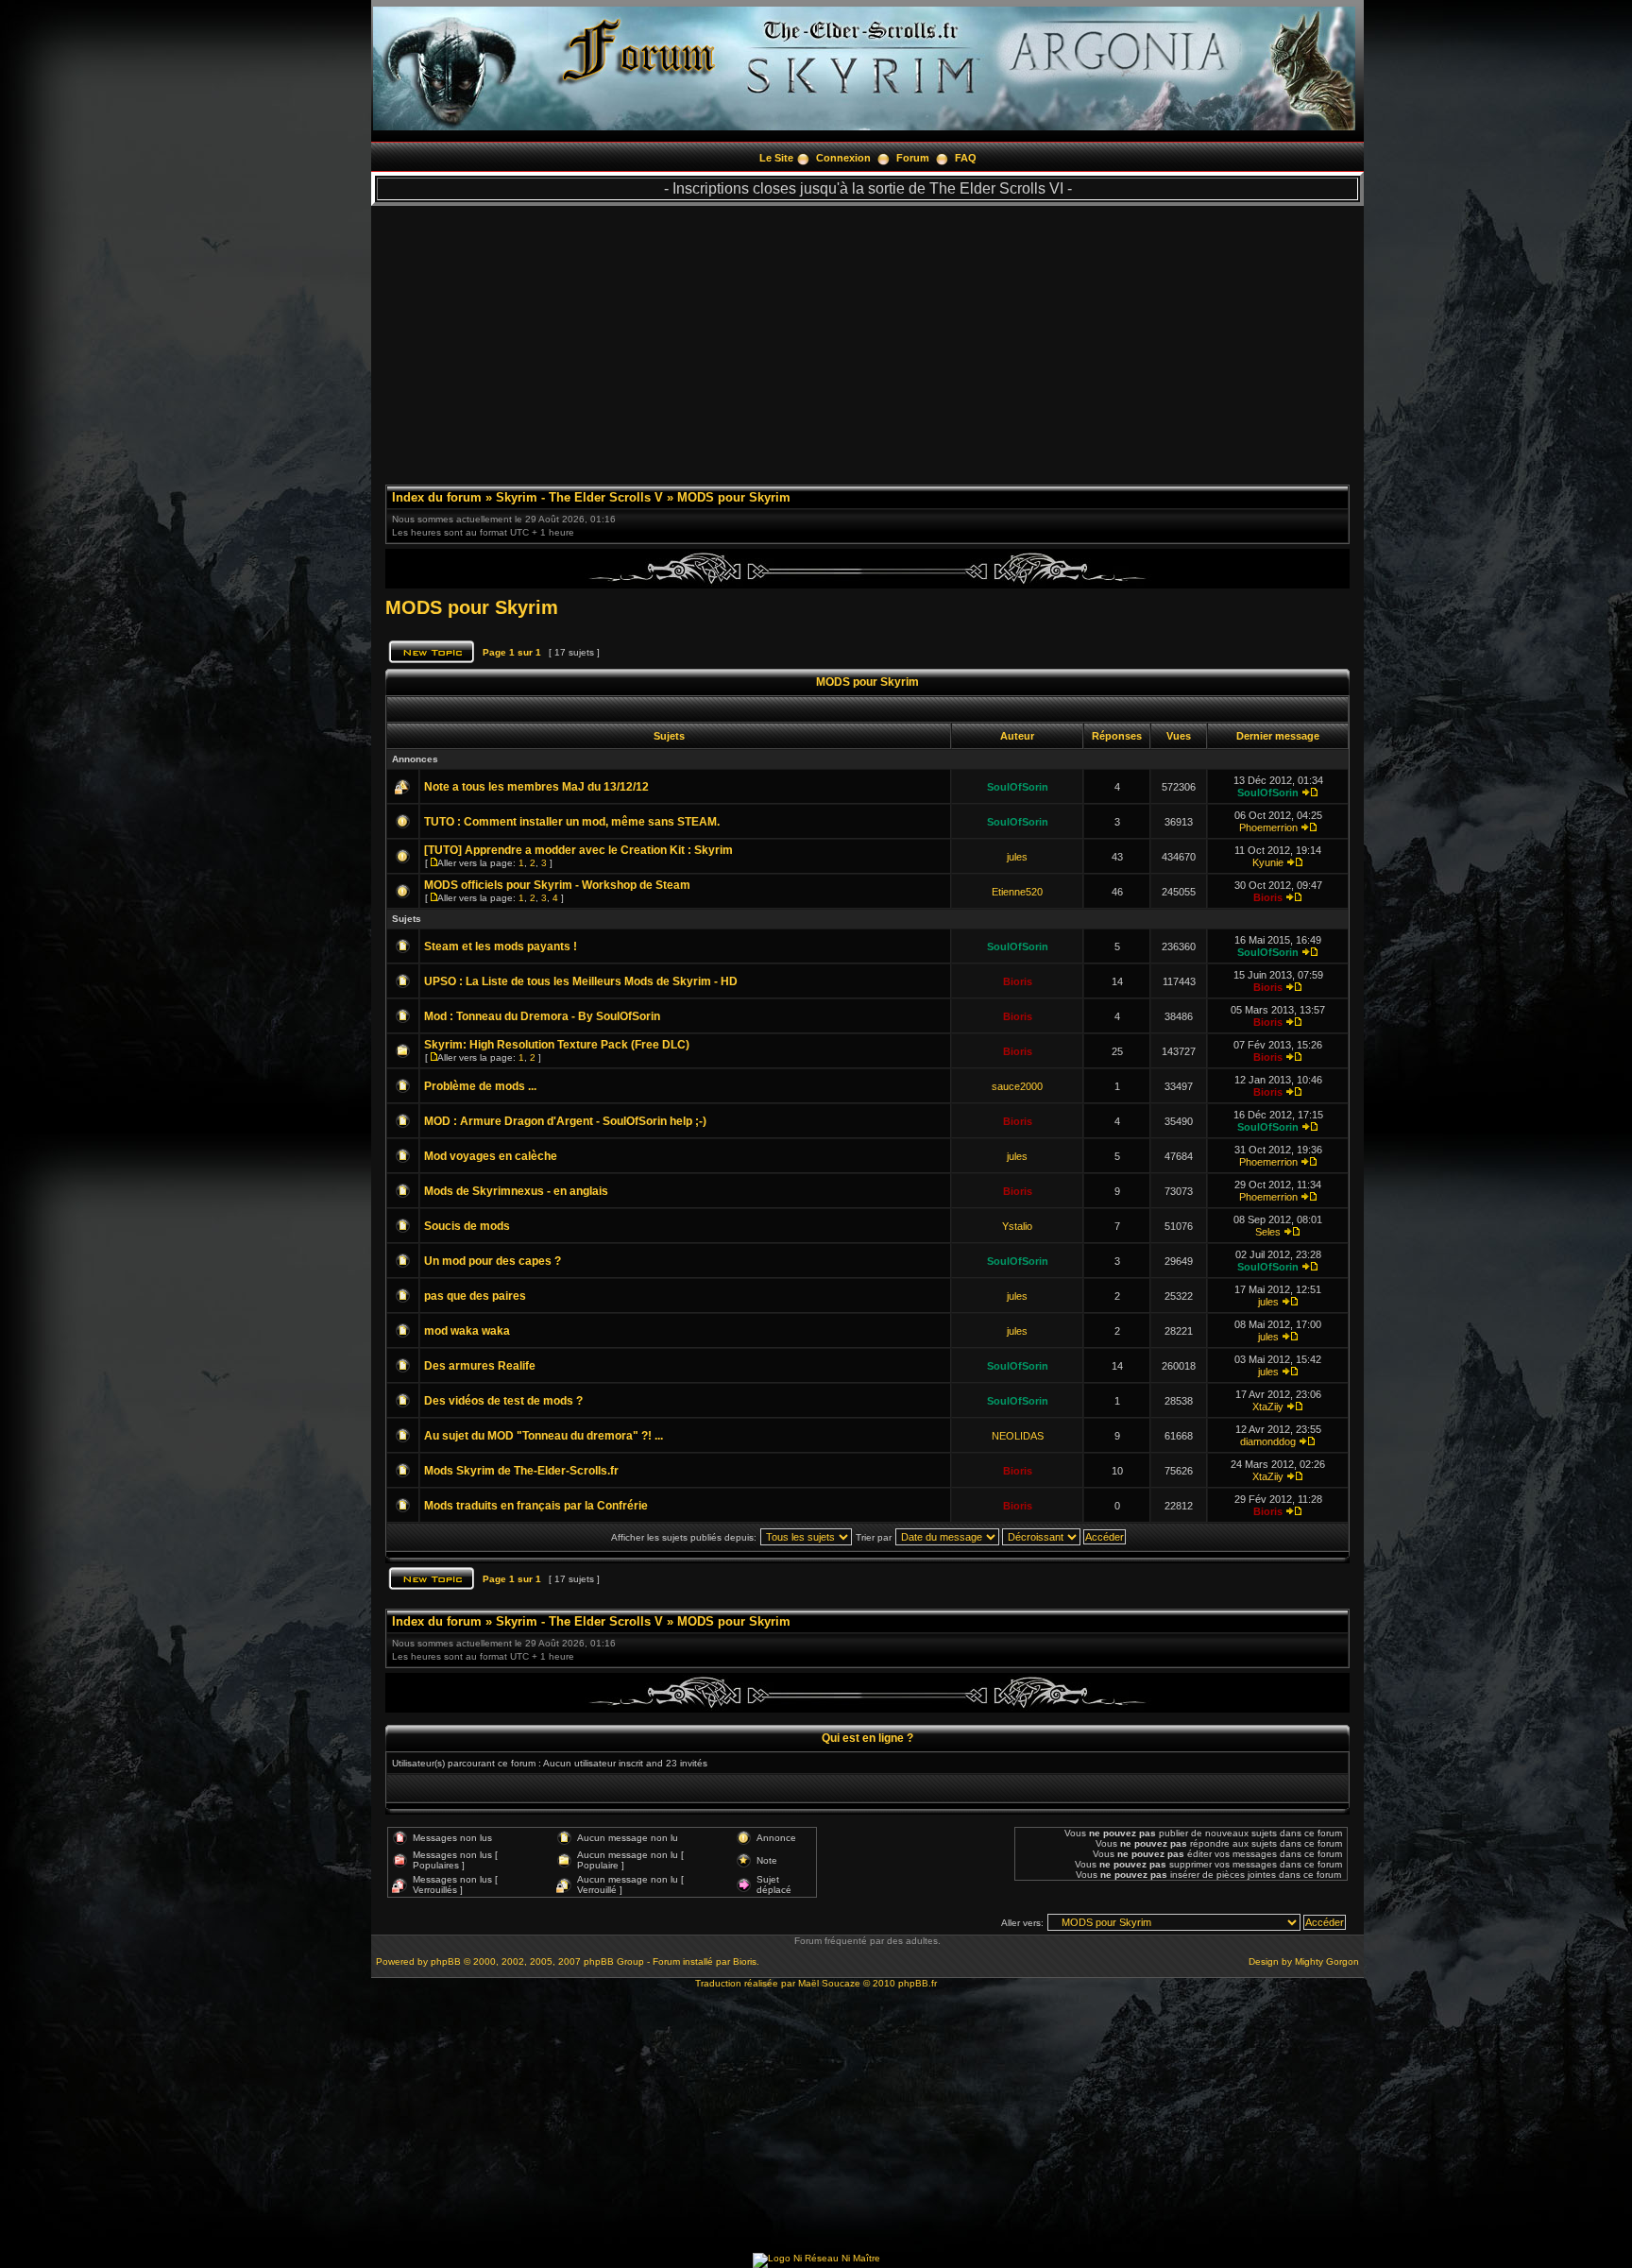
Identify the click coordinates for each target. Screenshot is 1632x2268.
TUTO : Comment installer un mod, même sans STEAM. (572, 822)
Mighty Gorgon (1327, 1961)
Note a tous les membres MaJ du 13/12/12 (536, 787)
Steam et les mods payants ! (501, 946)
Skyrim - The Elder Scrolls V (579, 497)
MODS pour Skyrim (734, 497)
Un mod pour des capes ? (493, 1261)
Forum (913, 158)
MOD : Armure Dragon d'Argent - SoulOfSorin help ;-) (565, 1121)
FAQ (966, 158)
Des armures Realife (480, 1366)
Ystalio (1017, 1226)
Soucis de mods (467, 1226)
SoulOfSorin (1018, 787)
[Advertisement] (867, 338)
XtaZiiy (1268, 1407)
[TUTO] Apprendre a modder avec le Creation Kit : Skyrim (578, 850)
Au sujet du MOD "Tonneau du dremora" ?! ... (544, 1436)
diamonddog (1268, 1441)
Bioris (1268, 897)
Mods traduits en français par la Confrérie (536, 1506)
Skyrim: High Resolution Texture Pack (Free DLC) (557, 1045)
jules (1017, 857)
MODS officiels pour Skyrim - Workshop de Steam (557, 885)
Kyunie (1268, 862)
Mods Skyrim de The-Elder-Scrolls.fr (521, 1471)
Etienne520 (1017, 892)
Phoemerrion (1268, 827)
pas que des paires (475, 1296)
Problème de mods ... (480, 1086)
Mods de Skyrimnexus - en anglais (516, 1191)
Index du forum (437, 497)
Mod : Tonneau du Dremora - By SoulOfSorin (542, 1016)
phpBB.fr (918, 1983)
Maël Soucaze (829, 1983)
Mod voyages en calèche (491, 1156)
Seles (1268, 1232)
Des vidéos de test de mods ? (503, 1401)
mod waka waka (467, 1331)
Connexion (843, 158)
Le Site (776, 158)
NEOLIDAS (1018, 1436)
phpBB (446, 1961)
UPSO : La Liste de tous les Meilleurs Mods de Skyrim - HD (581, 981)
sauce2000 (1017, 1086)
